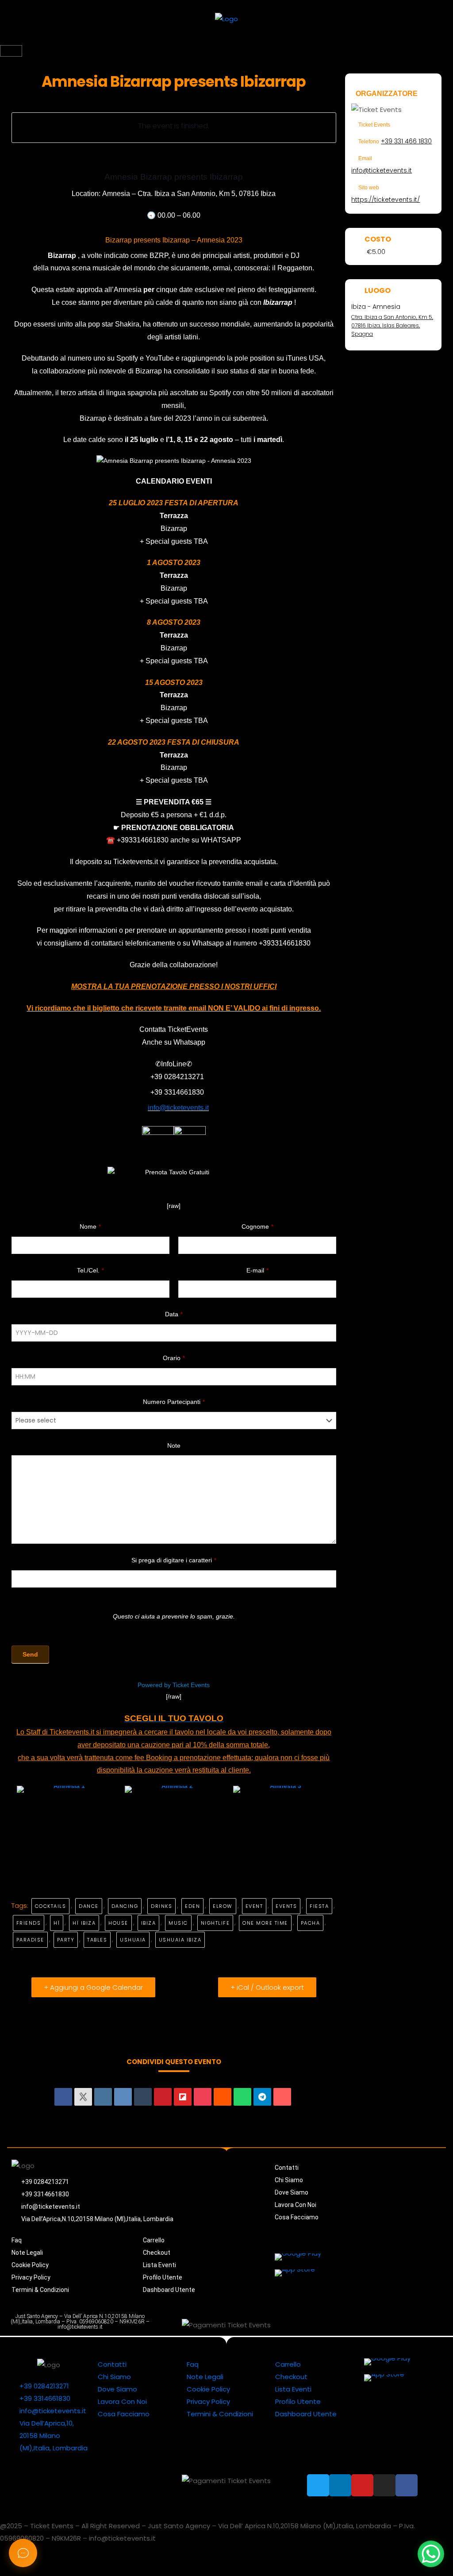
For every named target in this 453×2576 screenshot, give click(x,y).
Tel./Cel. (90, 1270)
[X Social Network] (83, 2097)
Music (178, 1923)
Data (174, 1314)
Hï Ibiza (84, 1923)
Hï (57, 1923)
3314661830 (184, 1092)
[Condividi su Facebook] (63, 2097)
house (118, 1923)
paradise (30, 1940)
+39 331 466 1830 (406, 141)
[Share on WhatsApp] (242, 2097)
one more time (265, 1923)
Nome (90, 1226)
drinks (161, 1906)
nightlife (215, 1923)
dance (89, 1906)
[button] (226, 40)
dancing (125, 1906)
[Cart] (11, 51)
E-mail (257, 1270)
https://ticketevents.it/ (386, 200)
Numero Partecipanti (174, 1402)
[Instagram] (393, 2325)
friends (29, 1923)
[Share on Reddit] (223, 2097)
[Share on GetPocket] (203, 2097)
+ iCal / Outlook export (267, 1987)
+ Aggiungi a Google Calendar (93, 1987)
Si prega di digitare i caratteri (174, 1560)
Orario (174, 1358)
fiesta (319, 1906)
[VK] (123, 2097)
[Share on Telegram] (262, 2097)
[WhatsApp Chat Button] (431, 2554)
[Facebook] (413, 2325)
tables (97, 1940)
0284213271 (184, 1077)
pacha (311, 1923)
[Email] (282, 2097)
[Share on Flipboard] (183, 2097)
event (254, 1906)
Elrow (223, 1906)
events (286, 1906)
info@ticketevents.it (382, 170)
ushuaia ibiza (180, 1940)
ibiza (149, 1923)
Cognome (257, 1226)
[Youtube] (373, 2325)
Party (66, 1940)
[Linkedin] (103, 2097)
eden (192, 1906)
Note (174, 1446)
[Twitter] (333, 2325)
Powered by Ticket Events (174, 1685)
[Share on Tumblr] (143, 2097)
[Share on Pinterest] (163, 2097)
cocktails (51, 1906)
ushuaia (133, 1940)
